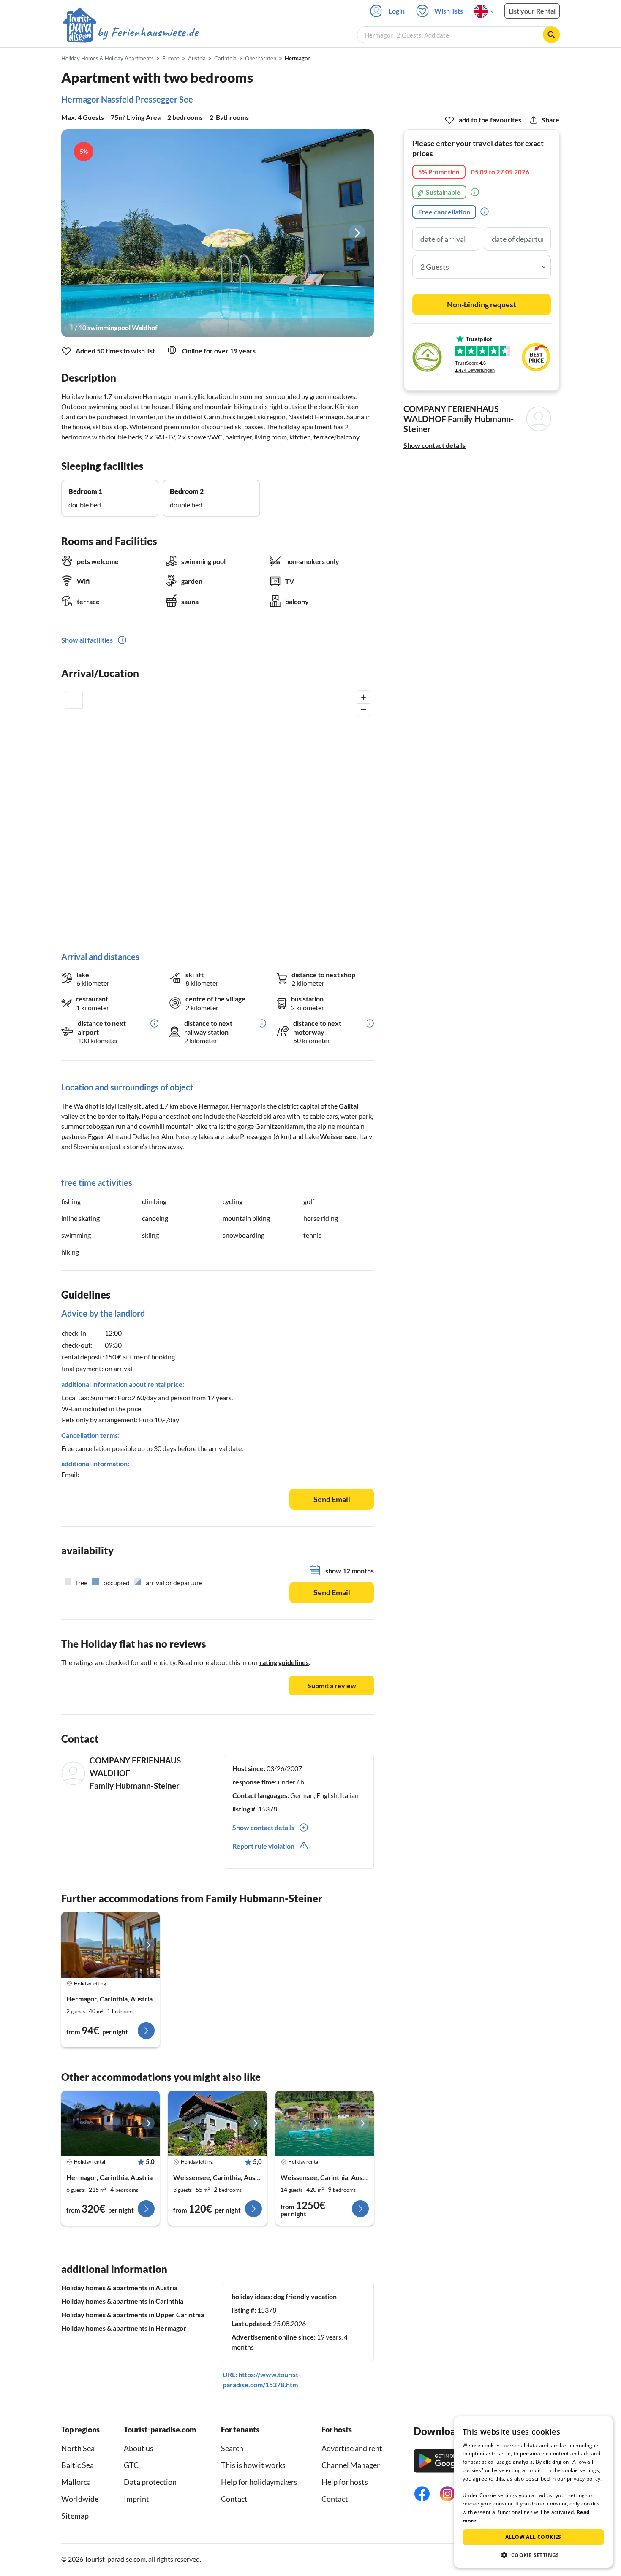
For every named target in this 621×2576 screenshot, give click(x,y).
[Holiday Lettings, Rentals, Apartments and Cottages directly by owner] (131, 33)
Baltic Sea (78, 2465)
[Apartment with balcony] (110, 1945)
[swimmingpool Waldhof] (218, 233)
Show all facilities (87, 640)
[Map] (218, 812)
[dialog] (533, 2492)
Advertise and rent (352, 2448)
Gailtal (349, 1106)
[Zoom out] (364, 709)
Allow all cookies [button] (533, 2537)
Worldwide (80, 2499)
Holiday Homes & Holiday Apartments (108, 58)
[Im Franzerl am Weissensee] (325, 2123)
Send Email (332, 1499)
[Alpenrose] (217, 2123)
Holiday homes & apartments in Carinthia (122, 2301)
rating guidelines (284, 1662)
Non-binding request (482, 304)
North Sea (78, 2448)
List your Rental (532, 11)
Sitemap (75, 2516)
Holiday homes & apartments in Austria (119, 2287)
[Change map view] (74, 700)
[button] (533, 2555)
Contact (234, 2499)
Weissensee (338, 1136)
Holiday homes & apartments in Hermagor (124, 2328)
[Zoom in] (364, 697)
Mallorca (76, 2482)
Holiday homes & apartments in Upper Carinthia (133, 2314)
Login (397, 11)
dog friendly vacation (305, 2296)
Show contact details (434, 445)
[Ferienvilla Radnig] (110, 2123)
